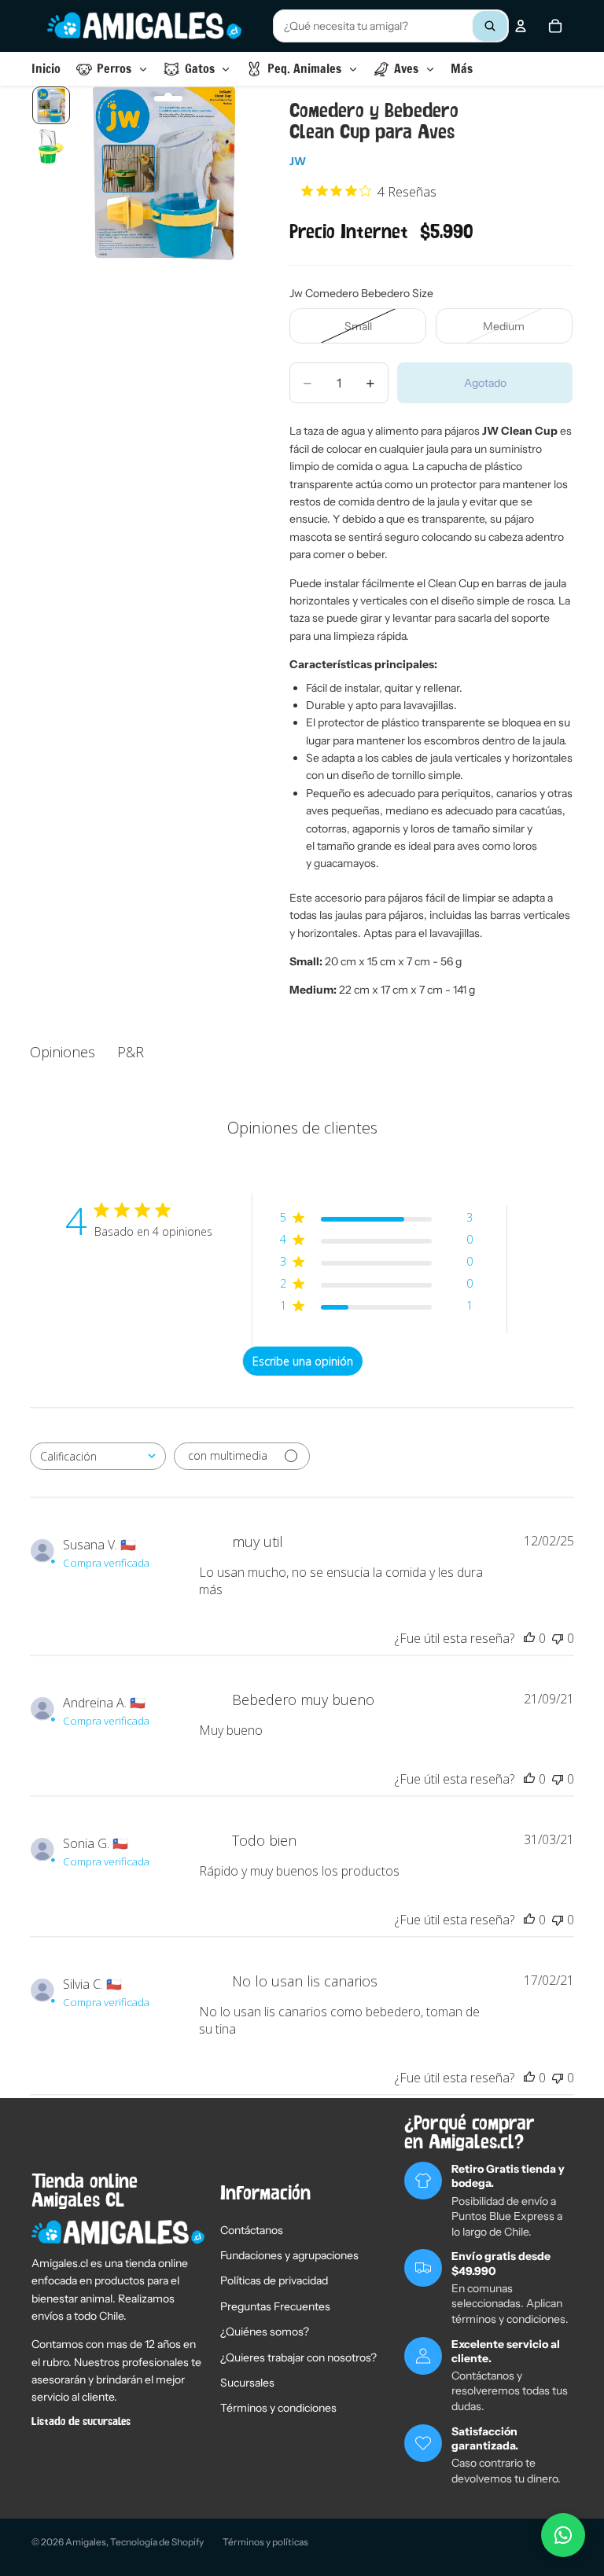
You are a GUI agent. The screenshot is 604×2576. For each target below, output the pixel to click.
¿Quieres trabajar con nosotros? (298, 2357)
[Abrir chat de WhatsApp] (563, 2535)
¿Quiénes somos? (265, 2332)
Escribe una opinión (303, 1361)
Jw (298, 161)
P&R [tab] (131, 1052)
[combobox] (391, 26)
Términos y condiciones (278, 2408)
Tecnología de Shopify (157, 2542)
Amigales (86, 2542)
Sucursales (247, 2383)
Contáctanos (252, 2230)
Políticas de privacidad (274, 2280)
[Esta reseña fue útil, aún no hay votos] (529, 1638)
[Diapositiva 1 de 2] (51, 105)
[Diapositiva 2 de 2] (51, 146)
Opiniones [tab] (63, 1052)
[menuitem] (462, 69)
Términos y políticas (265, 2542)
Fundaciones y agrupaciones (289, 2255)
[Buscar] (490, 26)
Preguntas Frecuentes (275, 2306)
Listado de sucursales (81, 2422)
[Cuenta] (521, 26)
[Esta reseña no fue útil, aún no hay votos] (558, 1638)
